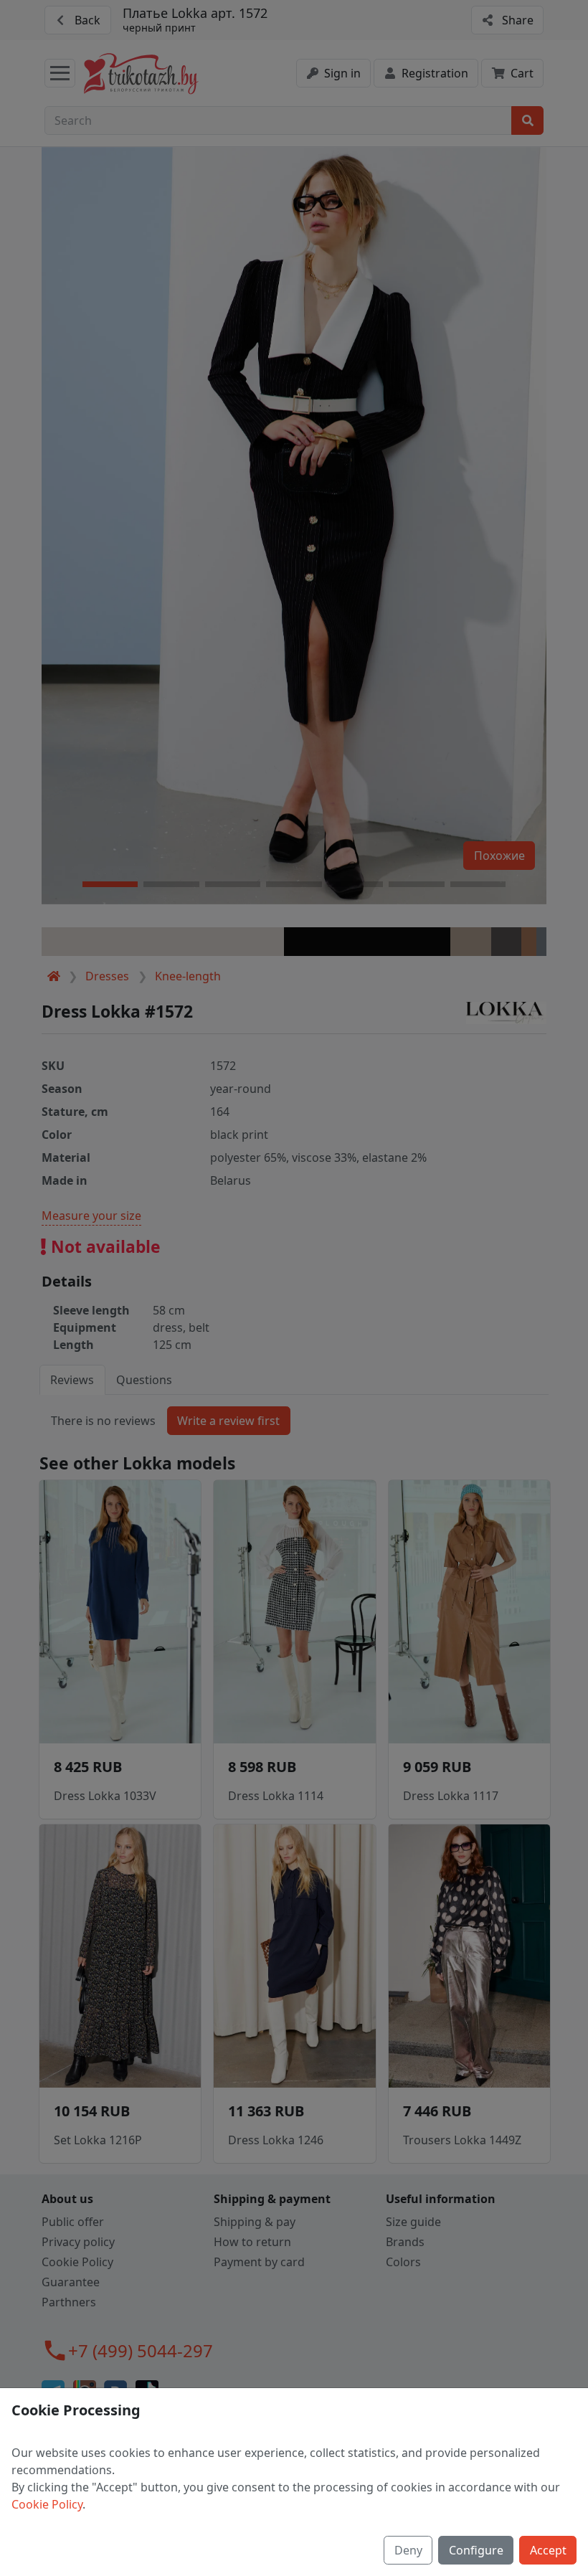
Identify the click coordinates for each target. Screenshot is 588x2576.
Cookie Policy (47, 2504)
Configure (476, 2550)
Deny (408, 2550)
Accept (548, 2550)
